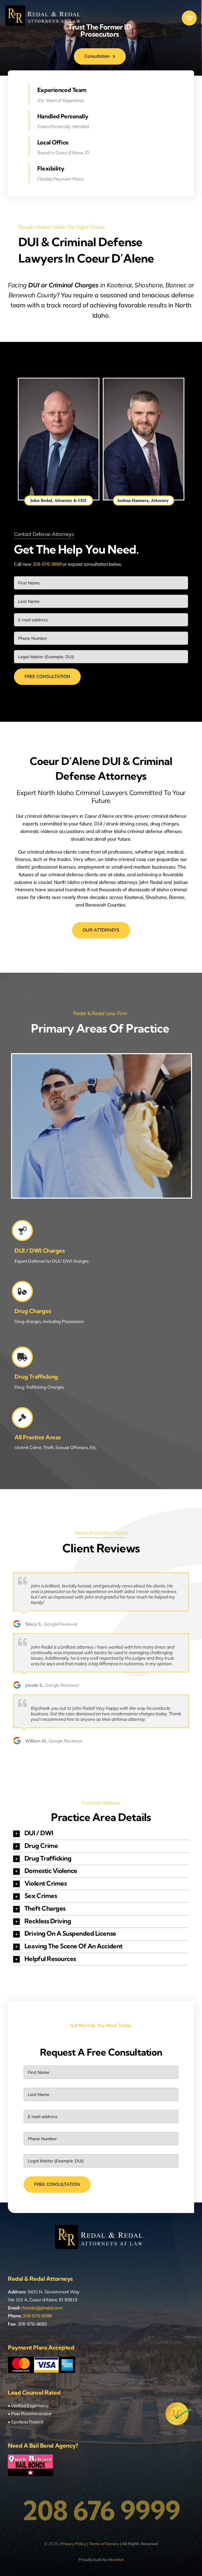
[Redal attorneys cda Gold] (45, 8)
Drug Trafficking (36, 1377)
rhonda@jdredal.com (42, 2308)
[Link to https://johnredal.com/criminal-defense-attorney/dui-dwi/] (22, 1231)
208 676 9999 (101, 2510)
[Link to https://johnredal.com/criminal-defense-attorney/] (22, 1418)
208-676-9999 (47, 564)
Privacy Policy (73, 2544)
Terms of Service (104, 2544)
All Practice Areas (38, 1437)
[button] (101, 1834)
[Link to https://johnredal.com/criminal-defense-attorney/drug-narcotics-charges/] (22, 1291)
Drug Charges (33, 1311)
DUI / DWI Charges (40, 1251)
